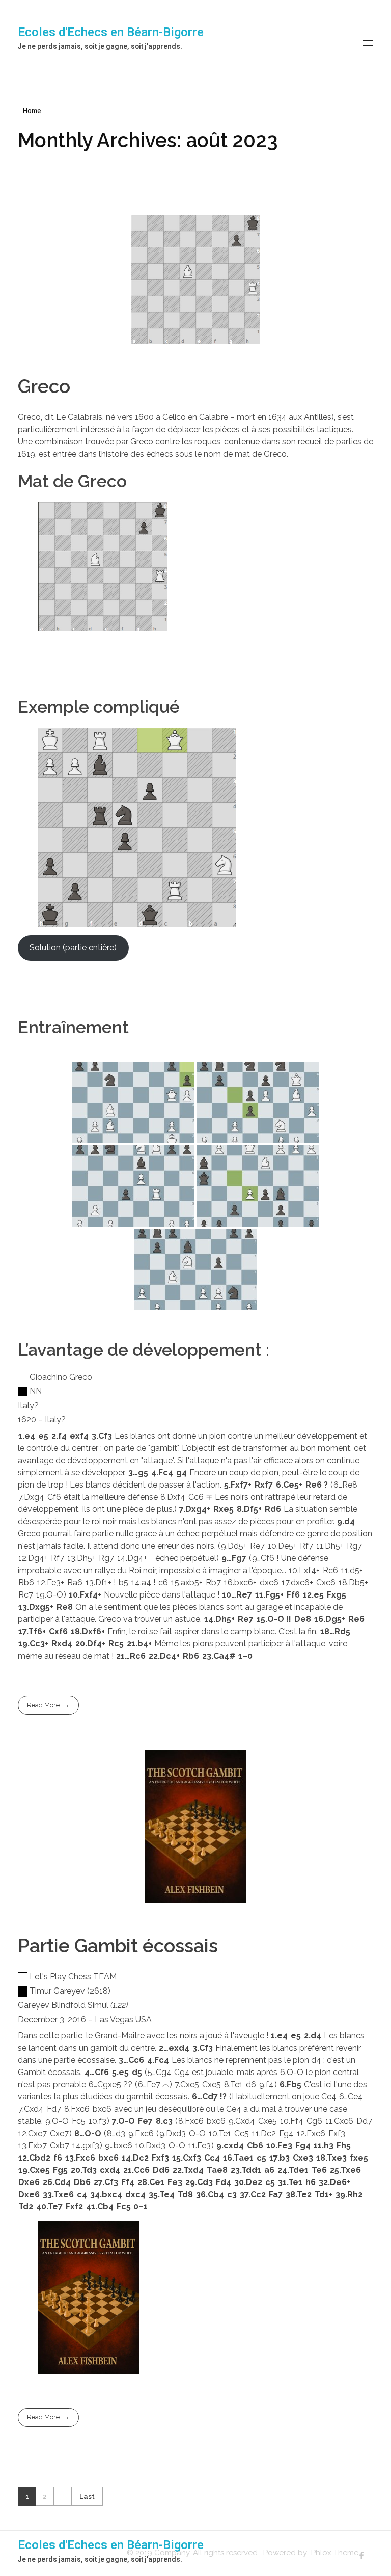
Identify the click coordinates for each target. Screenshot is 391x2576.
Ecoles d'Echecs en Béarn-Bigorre (111, 32)
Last (87, 2496)
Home (32, 111)
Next (62, 2496)
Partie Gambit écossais (118, 1946)
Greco (44, 386)
